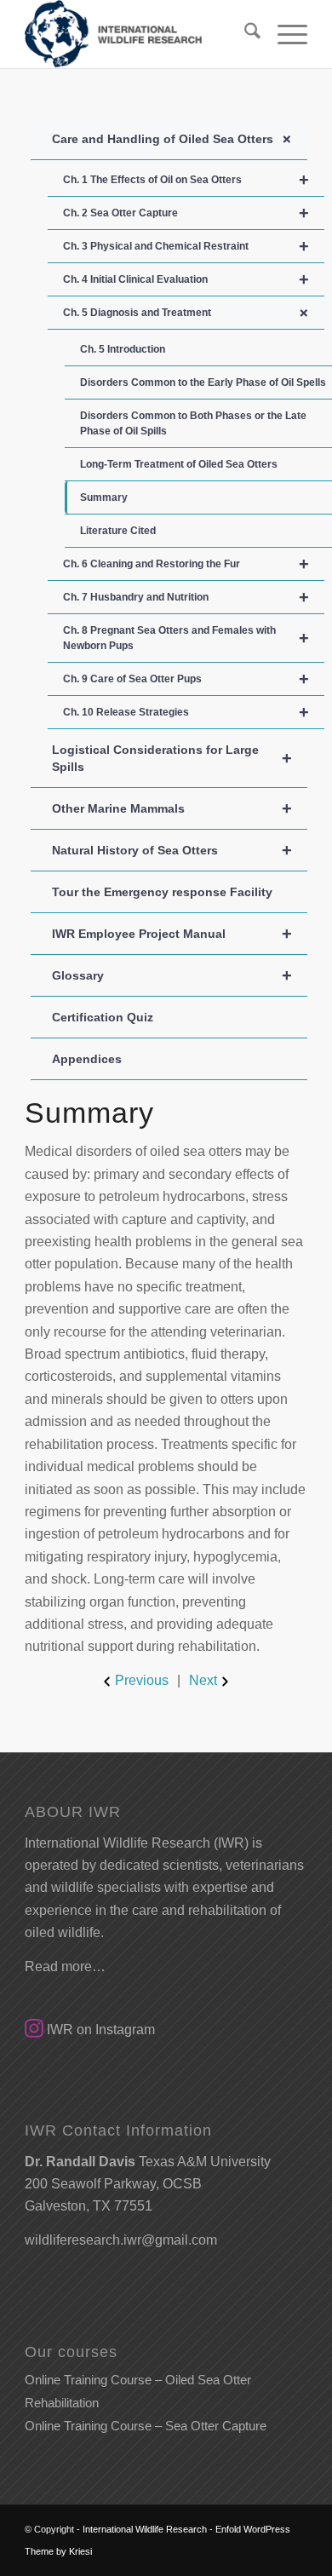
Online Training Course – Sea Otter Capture (146, 2426)
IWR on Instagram (99, 2030)
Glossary (172, 975)
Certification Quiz (103, 1017)
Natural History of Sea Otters (172, 850)
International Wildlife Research (145, 2529)
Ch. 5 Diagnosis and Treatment (189, 313)
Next (203, 1680)
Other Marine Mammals (172, 808)
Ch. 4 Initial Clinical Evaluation (186, 279)
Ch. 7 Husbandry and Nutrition (186, 597)
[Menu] (284, 34)
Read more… (65, 1966)
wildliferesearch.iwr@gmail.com (121, 2240)
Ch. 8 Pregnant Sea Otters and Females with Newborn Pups (186, 638)
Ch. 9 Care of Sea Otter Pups (186, 679)
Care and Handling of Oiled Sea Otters (175, 139)
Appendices (87, 1059)
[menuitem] (244, 34)
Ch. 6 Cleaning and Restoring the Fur (186, 564)
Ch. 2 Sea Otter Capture (186, 213)
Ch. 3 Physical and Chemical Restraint (186, 246)
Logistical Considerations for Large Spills (172, 758)
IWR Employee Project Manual (172, 934)
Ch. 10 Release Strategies (186, 712)
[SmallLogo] (137, 34)
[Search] (244, 34)
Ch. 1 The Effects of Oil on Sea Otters (186, 180)
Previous (142, 1680)
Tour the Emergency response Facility (162, 892)
